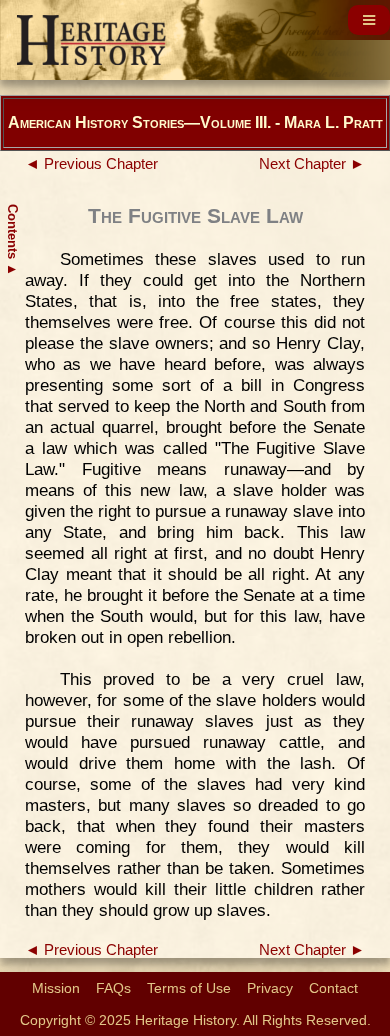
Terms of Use (189, 988)
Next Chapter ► (312, 164)
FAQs (113, 988)
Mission (56, 988)
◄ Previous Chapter (91, 164)
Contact (333, 988)
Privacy (270, 988)
